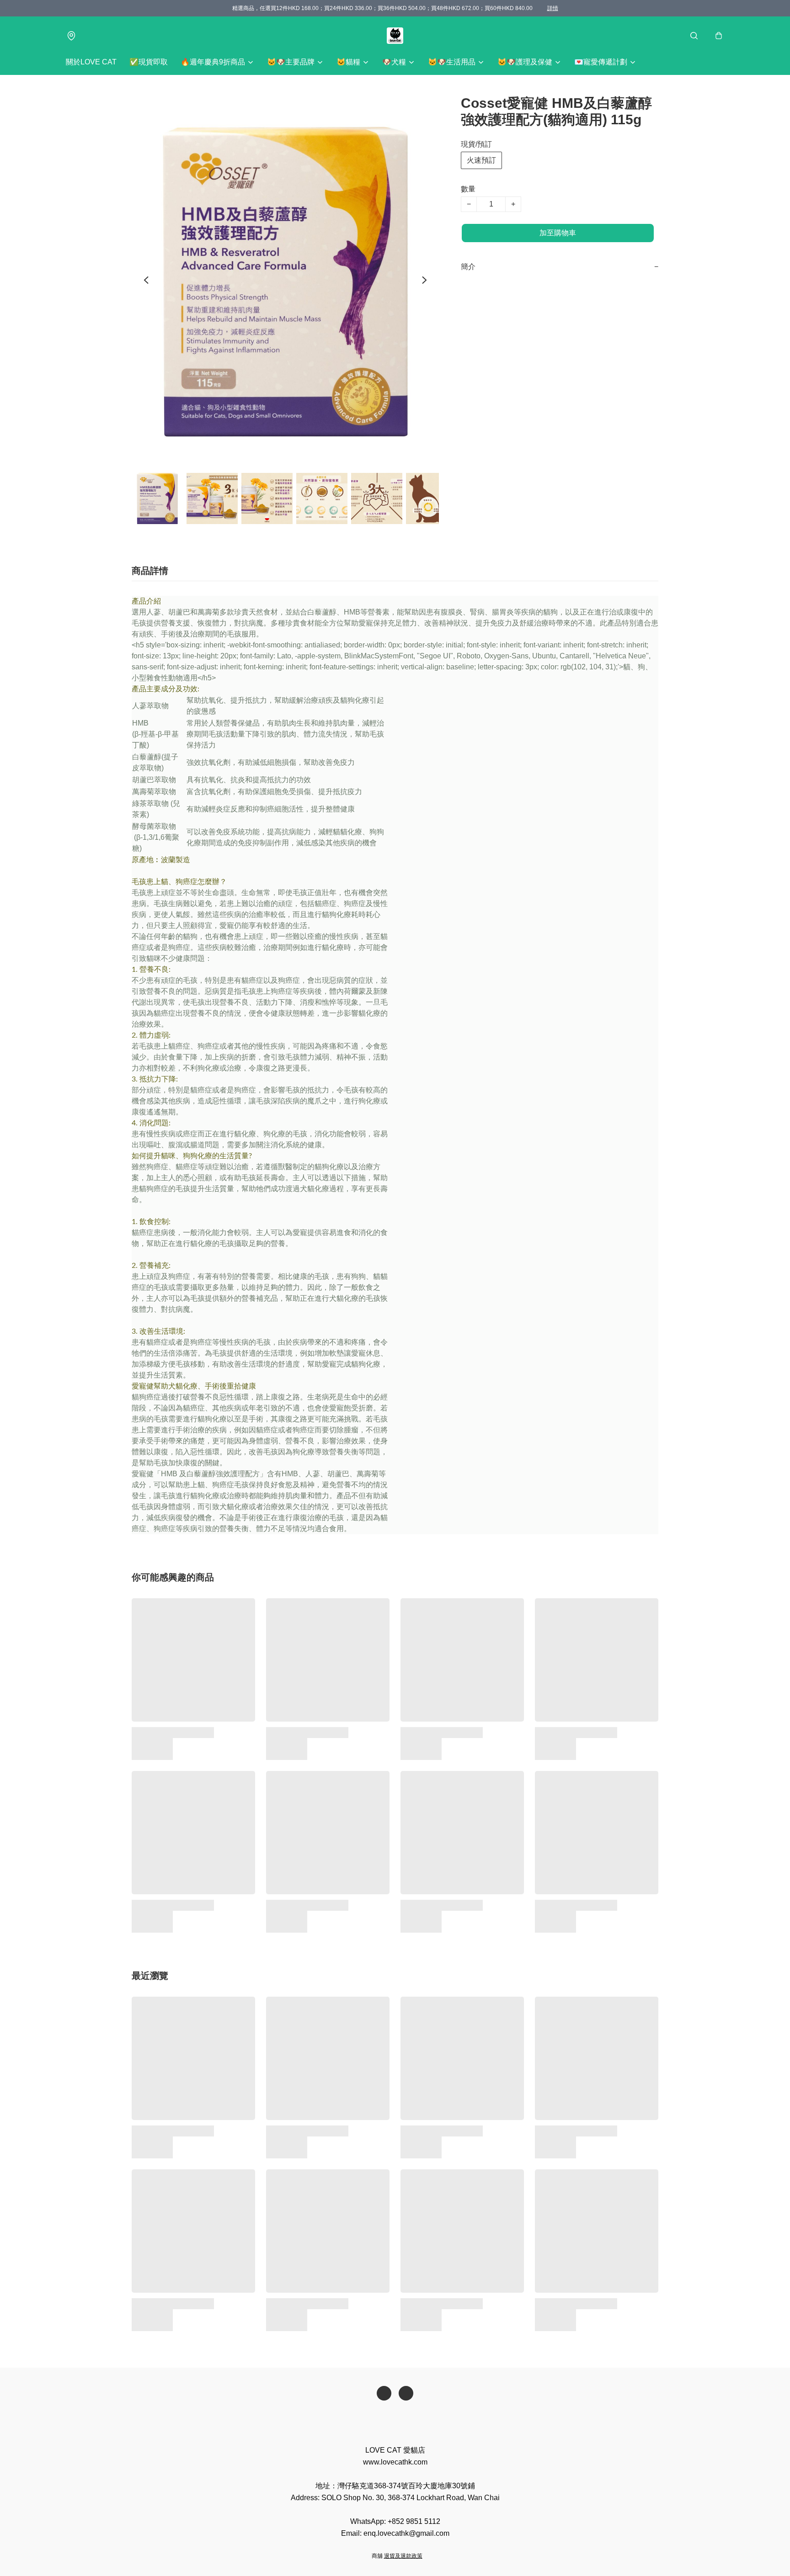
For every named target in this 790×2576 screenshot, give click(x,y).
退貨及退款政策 (403, 2556)
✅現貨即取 (149, 62)
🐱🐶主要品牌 (291, 62)
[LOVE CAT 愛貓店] (395, 36)
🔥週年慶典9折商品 (213, 62)
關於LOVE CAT (91, 62)
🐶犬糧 (394, 62)
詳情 (553, 8)
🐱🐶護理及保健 (525, 62)
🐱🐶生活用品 (452, 62)
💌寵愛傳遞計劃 (601, 62)
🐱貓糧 (348, 62)
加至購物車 (558, 233)
